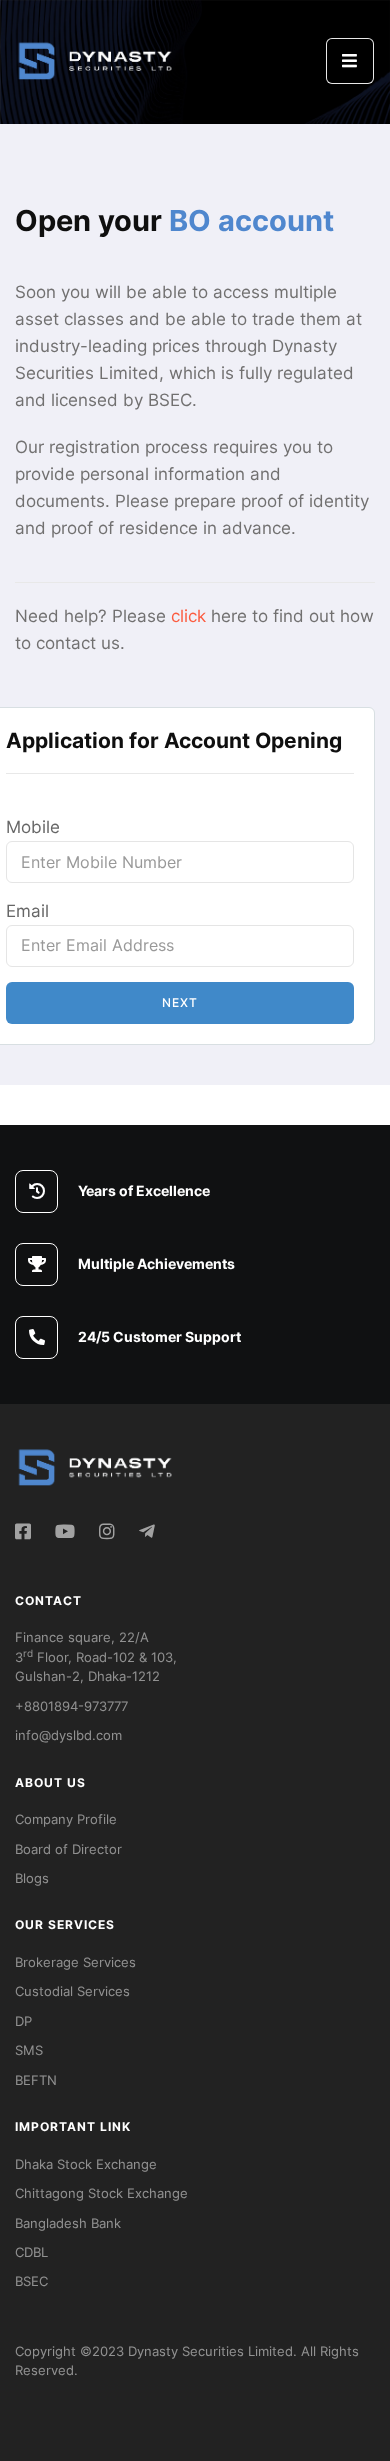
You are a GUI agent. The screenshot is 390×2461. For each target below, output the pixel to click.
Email (27, 911)
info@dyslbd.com (68, 1735)
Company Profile (66, 1819)
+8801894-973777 (71, 1706)
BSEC (31, 2281)
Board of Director (68, 1849)
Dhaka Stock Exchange (86, 2164)
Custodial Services (72, 1991)
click (188, 616)
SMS (29, 2050)
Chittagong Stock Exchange (101, 2193)
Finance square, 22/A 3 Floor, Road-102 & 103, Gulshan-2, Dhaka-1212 (96, 1656)
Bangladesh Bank (68, 2223)
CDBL (31, 2252)
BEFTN (36, 2080)
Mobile (33, 827)
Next (180, 1003)
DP (23, 2021)
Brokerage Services (75, 1962)
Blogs (32, 1878)
